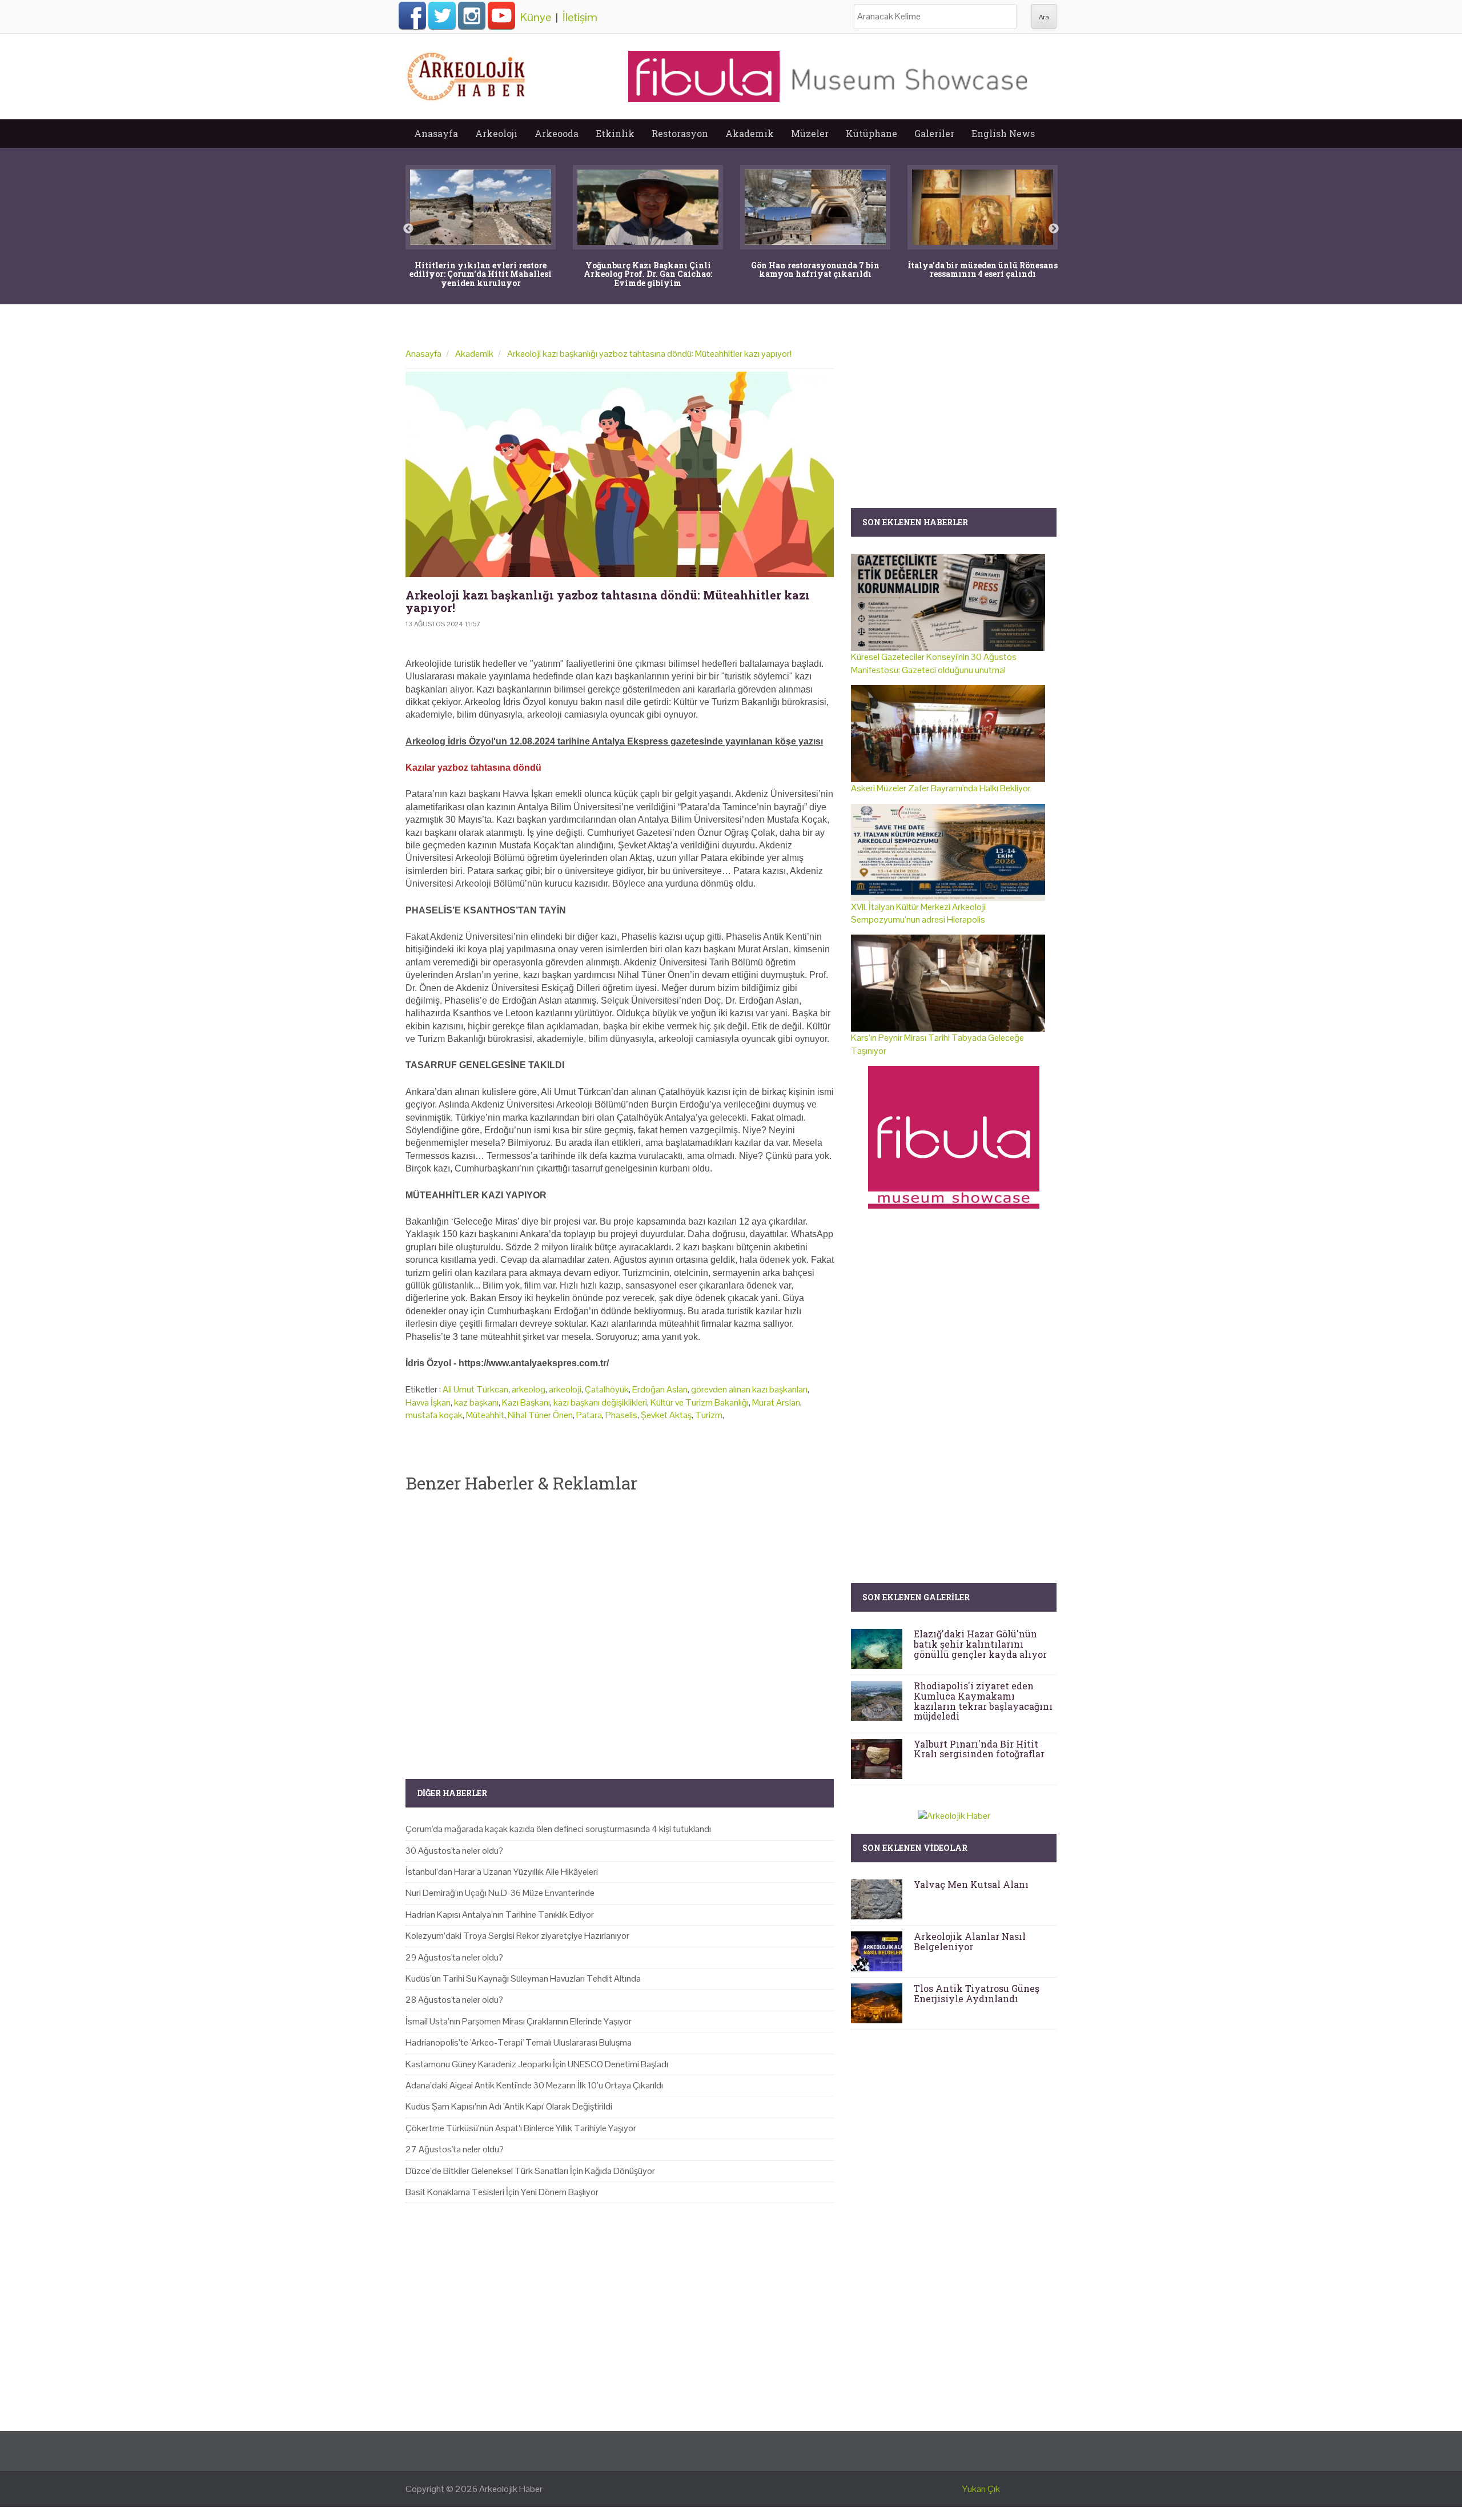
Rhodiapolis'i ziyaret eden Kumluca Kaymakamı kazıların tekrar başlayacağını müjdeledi (983, 1701)
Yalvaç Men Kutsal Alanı (971, 1884)
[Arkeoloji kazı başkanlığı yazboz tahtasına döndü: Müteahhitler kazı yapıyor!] (620, 474)
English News (1003, 133)
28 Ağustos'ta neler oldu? (454, 2000)
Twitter (442, 15)
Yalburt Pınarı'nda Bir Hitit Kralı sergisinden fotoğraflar (979, 1749)
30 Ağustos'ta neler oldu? (454, 1851)
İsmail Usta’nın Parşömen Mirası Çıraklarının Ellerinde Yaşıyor (519, 2021)
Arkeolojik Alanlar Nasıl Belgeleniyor (970, 1941)
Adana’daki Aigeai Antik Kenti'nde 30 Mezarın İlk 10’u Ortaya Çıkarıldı (534, 2085)
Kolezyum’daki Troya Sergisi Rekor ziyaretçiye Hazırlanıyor (517, 1936)
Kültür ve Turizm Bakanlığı (700, 1402)
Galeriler (934, 133)
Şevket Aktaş (666, 1415)
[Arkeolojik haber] (467, 74)
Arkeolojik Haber (511, 2489)
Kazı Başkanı (526, 1402)
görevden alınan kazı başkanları (749, 1389)
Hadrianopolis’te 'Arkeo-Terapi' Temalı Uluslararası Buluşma (519, 2042)
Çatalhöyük (607, 1389)
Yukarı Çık (981, 2489)
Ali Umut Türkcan (475, 1389)
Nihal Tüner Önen (540, 1415)
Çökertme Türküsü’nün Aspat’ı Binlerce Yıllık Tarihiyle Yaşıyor (521, 2128)
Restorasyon (680, 133)
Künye (536, 17)
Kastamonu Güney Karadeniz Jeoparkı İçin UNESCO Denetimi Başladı (537, 2064)
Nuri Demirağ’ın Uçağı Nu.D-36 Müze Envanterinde (500, 1893)
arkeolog (529, 1389)
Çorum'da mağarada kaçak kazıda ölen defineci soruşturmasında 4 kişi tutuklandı (558, 1829)
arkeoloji (565, 1389)
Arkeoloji (496, 133)
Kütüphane (871, 133)
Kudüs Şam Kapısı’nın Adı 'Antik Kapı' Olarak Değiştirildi (509, 2106)
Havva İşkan (428, 1402)
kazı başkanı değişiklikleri (600, 1402)
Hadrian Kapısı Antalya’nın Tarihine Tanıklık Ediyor (500, 1915)
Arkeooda (557, 133)
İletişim (580, 17)
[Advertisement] (620, 1627)
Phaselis (621, 1415)
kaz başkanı (476, 1402)
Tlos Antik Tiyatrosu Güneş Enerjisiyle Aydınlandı (977, 1993)
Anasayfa (436, 133)
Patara (589, 1415)
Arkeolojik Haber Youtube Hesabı (501, 15)
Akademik (750, 133)
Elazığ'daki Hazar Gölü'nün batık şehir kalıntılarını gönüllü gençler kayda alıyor (980, 1644)
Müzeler (810, 133)
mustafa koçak (434, 1415)
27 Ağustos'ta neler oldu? (455, 2149)
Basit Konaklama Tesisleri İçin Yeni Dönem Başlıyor (502, 2192)
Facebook (412, 15)
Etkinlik (615, 133)
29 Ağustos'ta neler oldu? (454, 1957)
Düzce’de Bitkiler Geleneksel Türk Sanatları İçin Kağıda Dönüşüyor (530, 2171)
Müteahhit (485, 1415)
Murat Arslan (776, 1402)
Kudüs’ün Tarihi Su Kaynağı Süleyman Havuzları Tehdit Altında (523, 1978)
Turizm (709, 1415)
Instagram (472, 15)
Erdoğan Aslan (660, 1389)
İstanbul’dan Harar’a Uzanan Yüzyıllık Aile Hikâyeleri (502, 1872)
